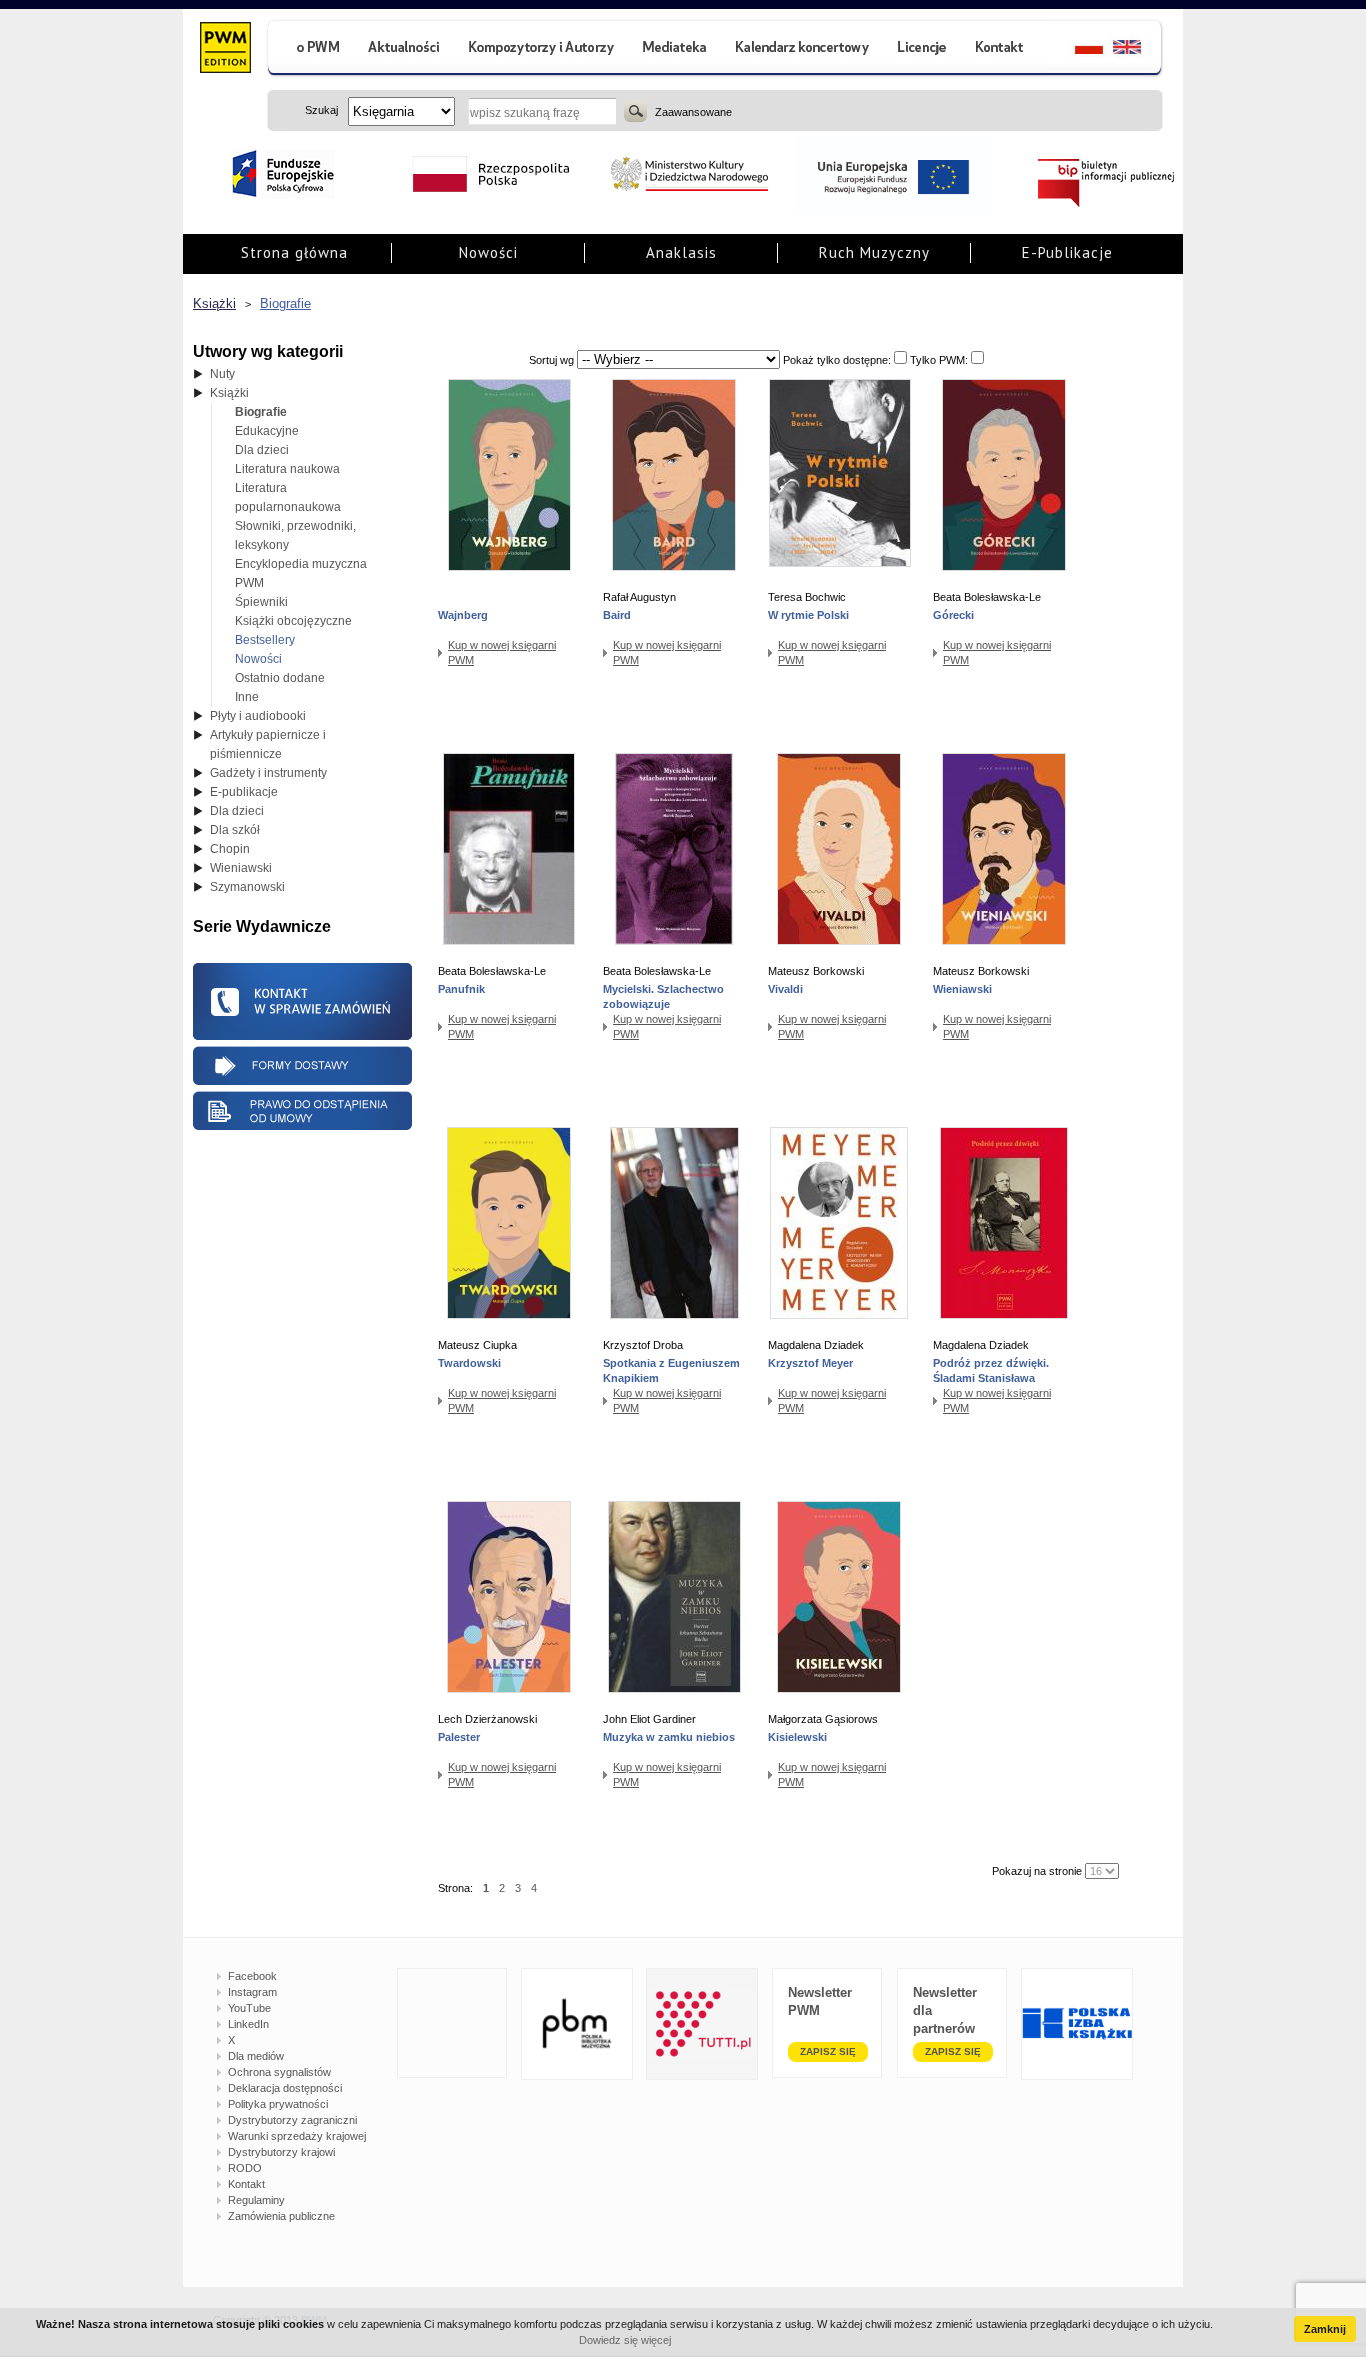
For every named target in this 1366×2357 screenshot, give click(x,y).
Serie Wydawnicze (262, 926)
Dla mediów (256, 2056)
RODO (245, 2168)
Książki (214, 303)
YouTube (249, 2008)
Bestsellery (265, 640)
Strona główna (294, 252)
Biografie (285, 303)
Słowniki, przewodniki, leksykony (295, 535)
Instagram (252, 1992)
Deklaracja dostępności (285, 2088)
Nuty (222, 374)
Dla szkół (235, 830)
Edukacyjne (267, 431)
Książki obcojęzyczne (293, 621)
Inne (247, 697)
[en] (1138, 49)
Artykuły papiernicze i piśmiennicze (268, 744)
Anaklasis (681, 252)
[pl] (1076, 49)
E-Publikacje (1067, 252)
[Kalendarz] (802, 49)
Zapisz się (828, 2051)
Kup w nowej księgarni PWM (502, 652)
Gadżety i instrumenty (268, 773)
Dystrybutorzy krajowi (281, 2152)
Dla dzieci (262, 450)
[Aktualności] (404, 49)
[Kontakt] (1002, 49)
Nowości (488, 252)
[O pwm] (310, 49)
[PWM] (224, 50)
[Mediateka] (675, 49)
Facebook (252, 1976)
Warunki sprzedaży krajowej (297, 2136)
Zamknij (1325, 2329)
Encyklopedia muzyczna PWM (301, 573)
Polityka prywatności (278, 2104)
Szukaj (635, 111)
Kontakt (246, 2184)
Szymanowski (247, 887)
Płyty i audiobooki (258, 716)
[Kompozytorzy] (542, 49)
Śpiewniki (261, 602)
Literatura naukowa (287, 469)
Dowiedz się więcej (625, 2340)
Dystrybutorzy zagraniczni (292, 2120)
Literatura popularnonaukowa (288, 497)
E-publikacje (244, 792)
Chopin (230, 849)
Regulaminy (256, 2200)
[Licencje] (921, 49)
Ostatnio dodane (280, 678)
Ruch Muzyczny (874, 252)
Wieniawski (241, 868)
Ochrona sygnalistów (279, 2072)
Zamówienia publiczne (281, 2216)
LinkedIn (248, 2024)
